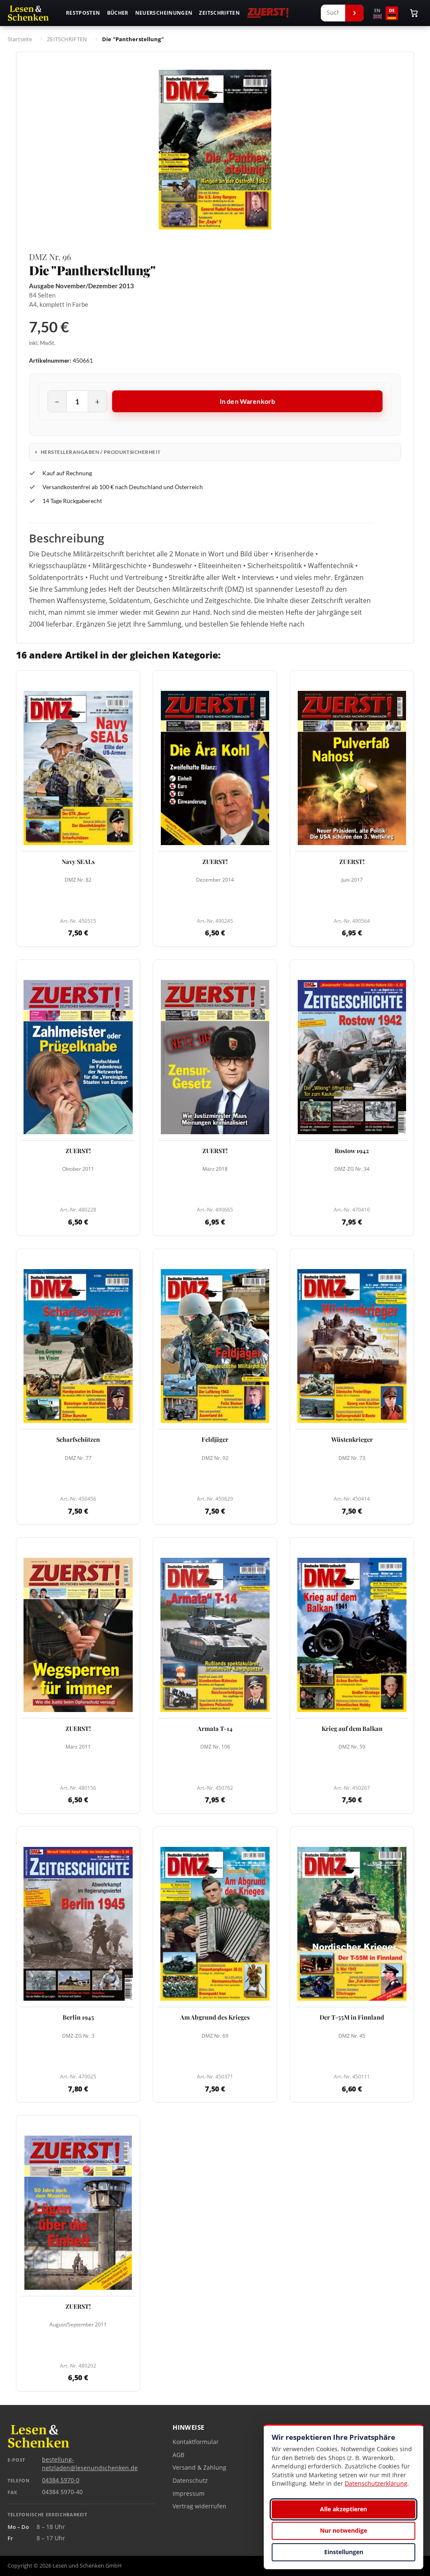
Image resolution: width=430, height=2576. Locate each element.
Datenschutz (190, 2481)
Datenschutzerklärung (376, 2483)
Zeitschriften (219, 13)
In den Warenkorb (248, 401)
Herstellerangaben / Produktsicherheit (101, 452)
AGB (178, 2455)
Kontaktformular (196, 2442)
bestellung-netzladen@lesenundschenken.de (90, 2464)
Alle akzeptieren (343, 2509)
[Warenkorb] (414, 13)
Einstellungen (344, 2552)
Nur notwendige (343, 2530)
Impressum (189, 2494)
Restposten (83, 13)
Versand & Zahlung (199, 2468)
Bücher (118, 13)
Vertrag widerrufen (199, 2506)
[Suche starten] (354, 13)
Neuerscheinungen (164, 13)
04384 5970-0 (61, 2480)
